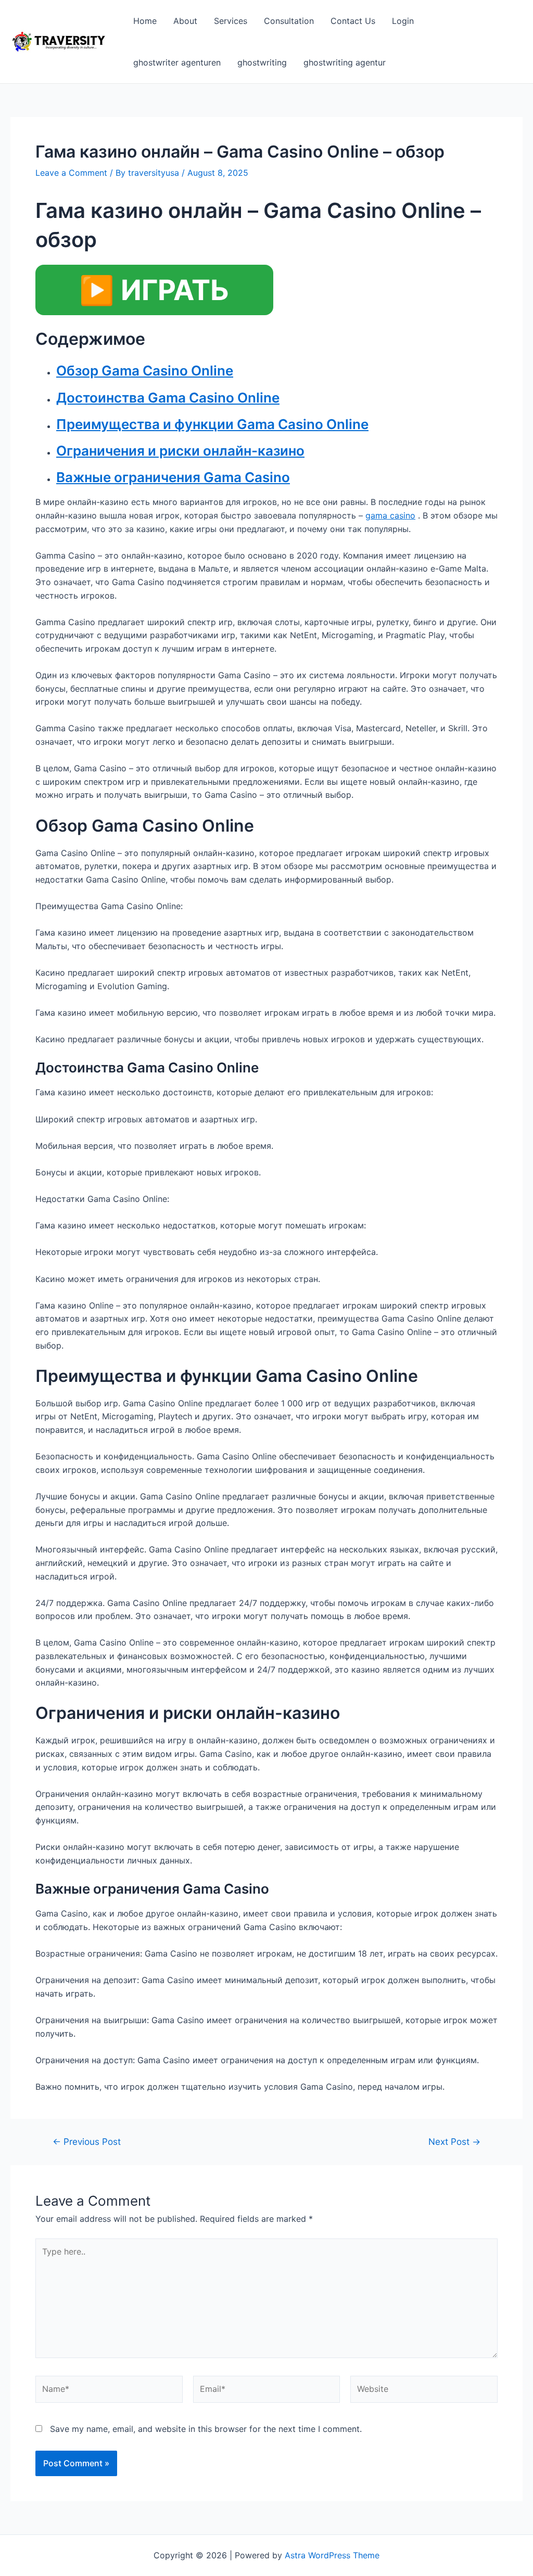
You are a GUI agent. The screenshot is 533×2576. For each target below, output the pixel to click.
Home (145, 21)
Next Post (454, 2141)
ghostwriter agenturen (177, 62)
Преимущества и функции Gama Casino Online (212, 424)
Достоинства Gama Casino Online (168, 398)
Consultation (289, 21)
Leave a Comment (71, 173)
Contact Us (353, 21)
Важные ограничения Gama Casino (173, 477)
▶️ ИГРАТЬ (154, 290)
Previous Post (87, 2141)
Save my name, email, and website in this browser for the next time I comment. (206, 2429)
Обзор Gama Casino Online (145, 371)
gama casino (390, 515)
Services (231, 21)
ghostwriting (262, 62)
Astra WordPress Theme (332, 2555)
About (185, 21)
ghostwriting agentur (345, 62)
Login (403, 21)
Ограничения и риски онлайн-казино (180, 451)
